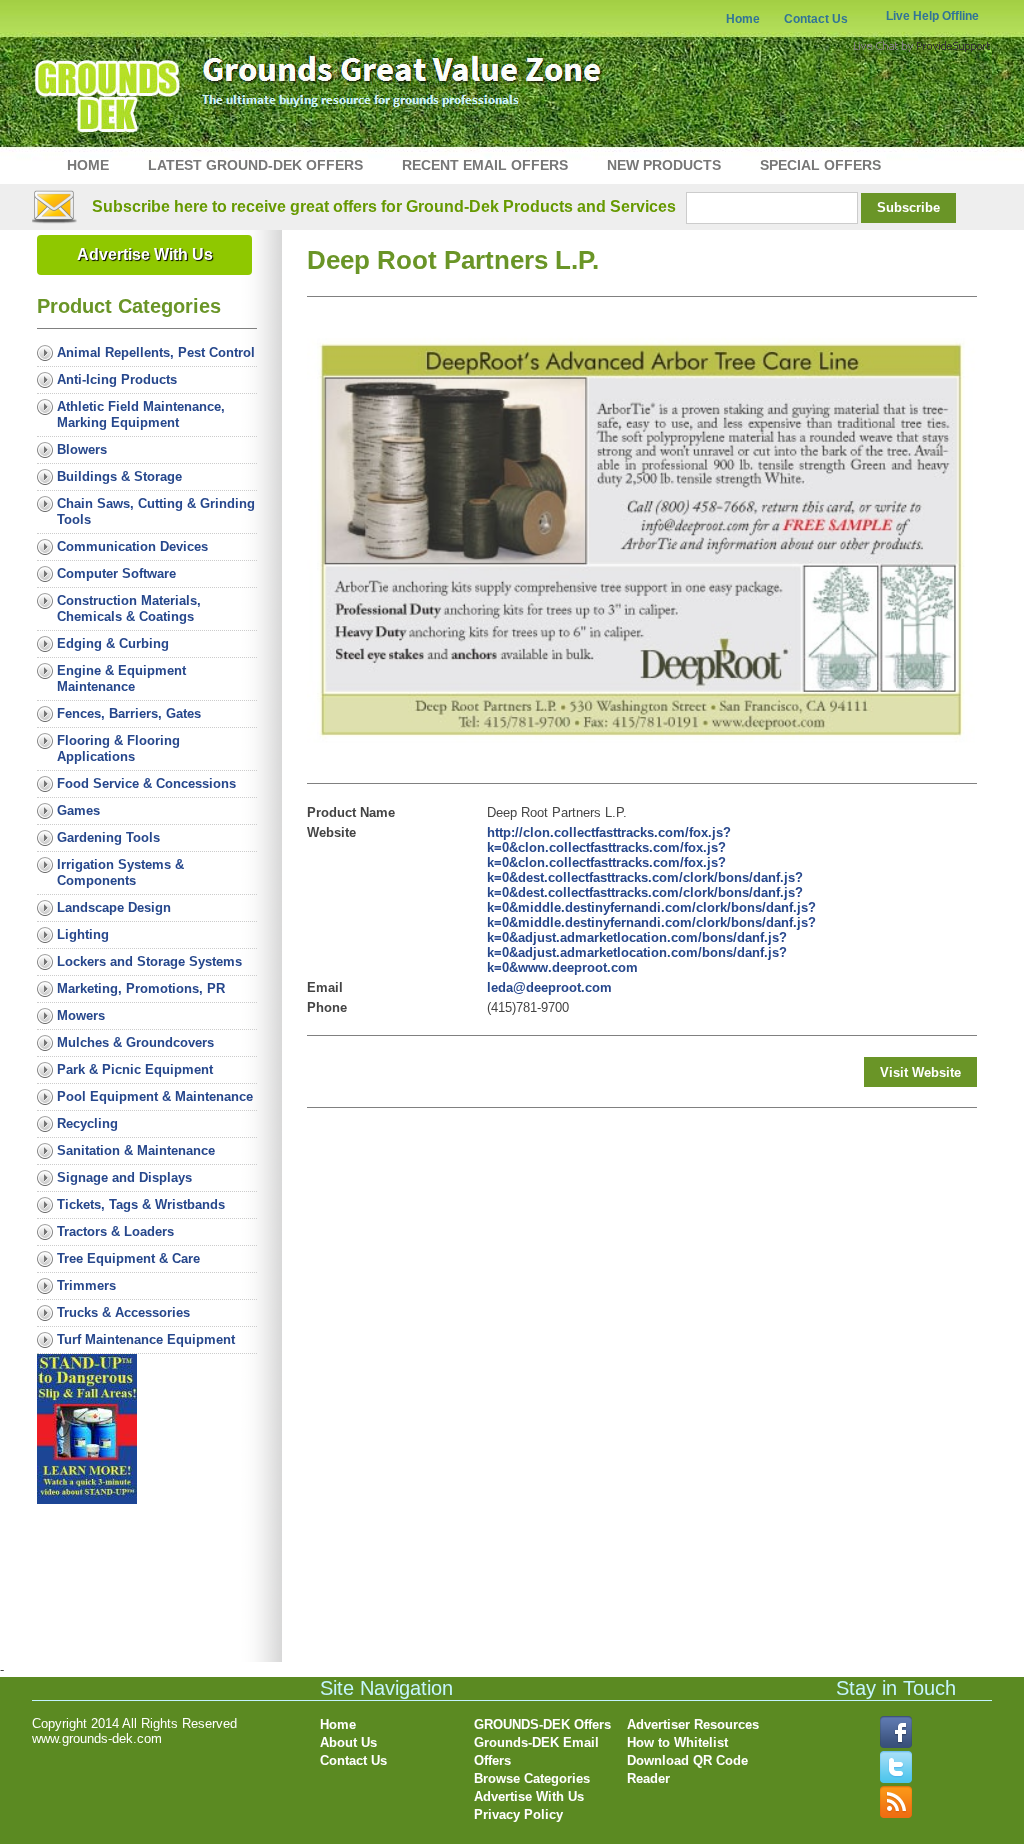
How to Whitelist (677, 1742)
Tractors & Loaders (115, 1231)
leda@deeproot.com (549, 987)
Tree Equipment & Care (128, 1258)
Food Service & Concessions (146, 783)
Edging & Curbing (113, 643)
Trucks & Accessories (123, 1312)
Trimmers (86, 1285)
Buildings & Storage (119, 476)
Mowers (81, 1015)
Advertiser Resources (693, 1724)
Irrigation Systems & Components (120, 872)
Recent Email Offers (485, 165)
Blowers (82, 449)
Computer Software (116, 573)
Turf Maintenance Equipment (146, 1339)
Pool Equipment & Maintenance (155, 1096)
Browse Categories (532, 1778)
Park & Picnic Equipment (135, 1069)
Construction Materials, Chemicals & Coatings (129, 608)
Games (78, 810)
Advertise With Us (145, 254)
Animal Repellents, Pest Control (156, 352)
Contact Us (816, 19)
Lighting (83, 934)
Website (331, 832)
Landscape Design (114, 907)
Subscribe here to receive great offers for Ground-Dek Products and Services (384, 206)
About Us (348, 1742)
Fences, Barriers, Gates (129, 713)
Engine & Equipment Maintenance (121, 678)
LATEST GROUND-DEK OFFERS (255, 165)
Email (325, 987)
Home (743, 19)
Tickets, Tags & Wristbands (141, 1204)
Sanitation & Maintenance (136, 1150)
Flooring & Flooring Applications (118, 748)
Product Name (351, 812)
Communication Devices (132, 546)
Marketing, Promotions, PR (141, 988)
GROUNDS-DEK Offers (542, 1724)
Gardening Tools (108, 837)
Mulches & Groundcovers (135, 1042)
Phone (327, 1007)
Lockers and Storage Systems (149, 961)
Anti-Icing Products (117, 379)
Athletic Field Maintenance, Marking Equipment (141, 414)
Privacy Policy (518, 1814)
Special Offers (820, 165)
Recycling (87, 1123)
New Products (664, 165)
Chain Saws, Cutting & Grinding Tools (156, 511)
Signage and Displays (124, 1177)
